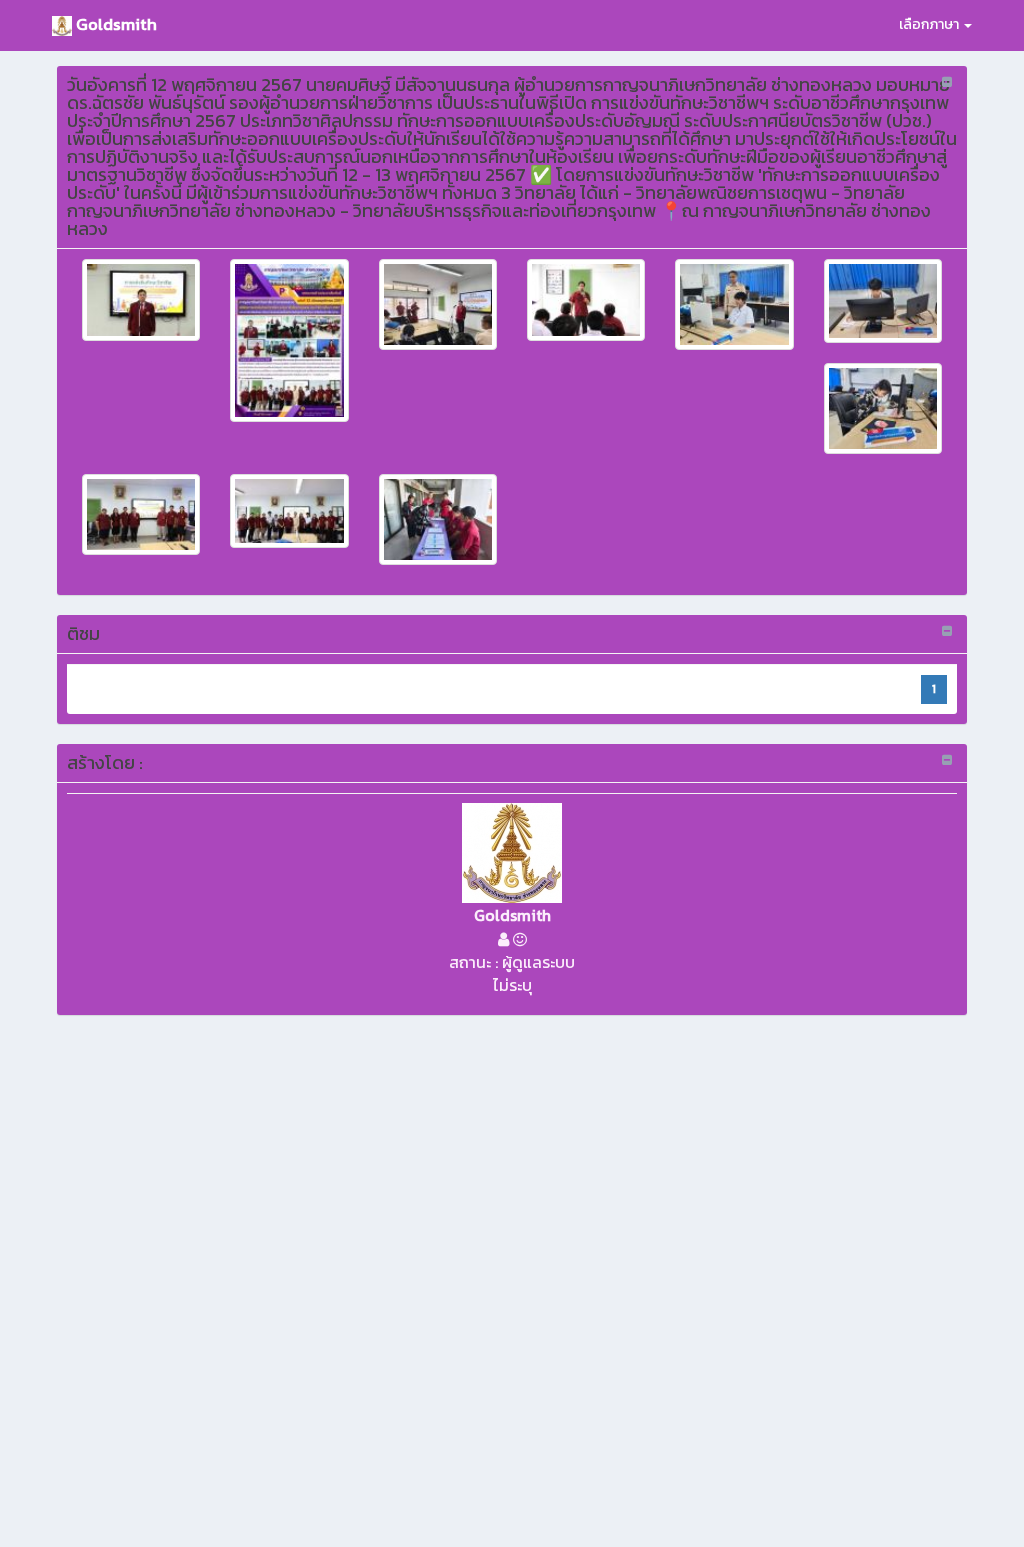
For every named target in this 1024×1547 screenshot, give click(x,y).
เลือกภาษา (930, 24)
